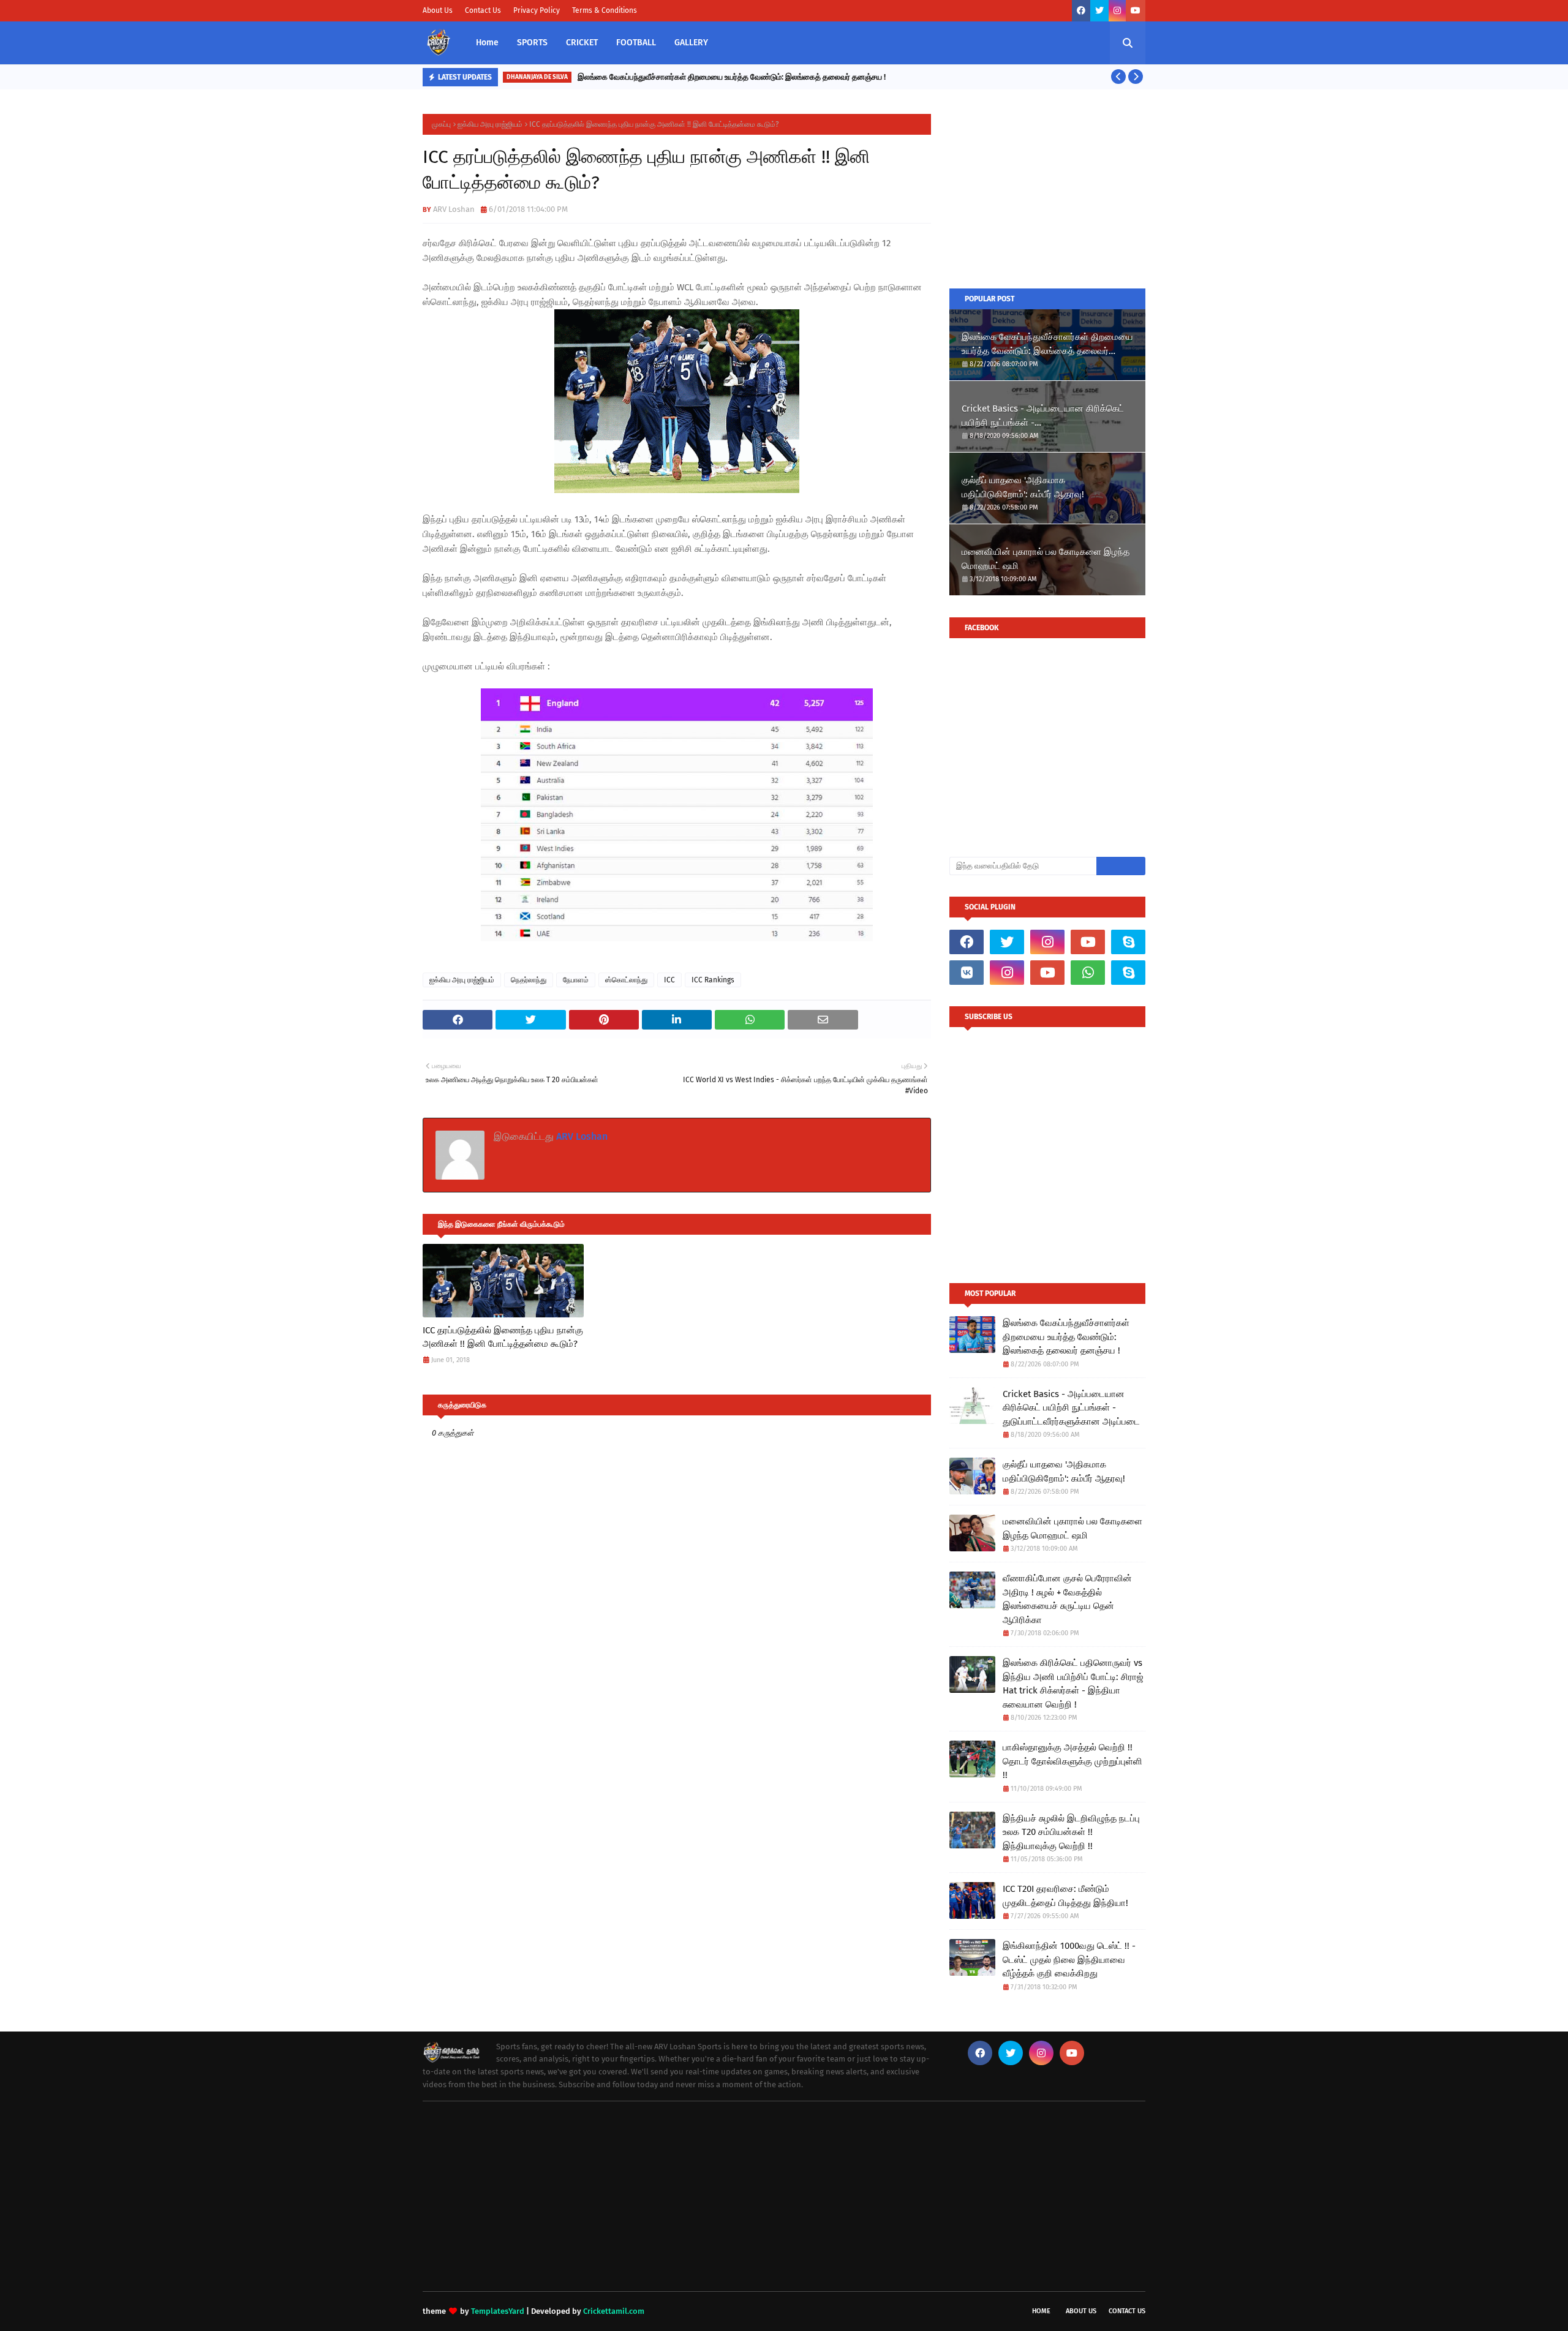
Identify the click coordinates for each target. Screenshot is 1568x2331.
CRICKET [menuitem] (582, 43)
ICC (669, 980)
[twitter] (1099, 11)
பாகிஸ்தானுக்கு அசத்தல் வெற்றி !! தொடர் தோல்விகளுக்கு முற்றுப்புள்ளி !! (1072, 1761)
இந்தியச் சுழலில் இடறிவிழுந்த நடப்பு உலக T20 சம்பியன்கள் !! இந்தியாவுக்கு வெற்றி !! (1071, 1832)
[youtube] (1136, 11)
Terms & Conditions (605, 10)
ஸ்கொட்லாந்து (626, 980)
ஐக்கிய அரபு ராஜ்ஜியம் (490, 124)
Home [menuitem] (487, 43)
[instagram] (1117, 11)
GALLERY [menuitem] (691, 43)
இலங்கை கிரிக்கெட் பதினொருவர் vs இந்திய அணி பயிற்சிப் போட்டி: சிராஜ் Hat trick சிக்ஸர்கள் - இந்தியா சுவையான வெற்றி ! (1073, 1684)
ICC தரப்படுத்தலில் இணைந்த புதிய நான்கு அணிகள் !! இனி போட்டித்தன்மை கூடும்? (503, 1337)
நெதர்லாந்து (529, 980)
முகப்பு (441, 124)
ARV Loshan (454, 209)
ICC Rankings (713, 980)
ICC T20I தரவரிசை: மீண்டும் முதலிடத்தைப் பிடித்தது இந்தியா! (1065, 1896)
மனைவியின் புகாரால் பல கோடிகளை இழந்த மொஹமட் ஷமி (1046, 559)
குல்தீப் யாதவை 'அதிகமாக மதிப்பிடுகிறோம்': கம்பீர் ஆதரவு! (1023, 487)
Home (1041, 2311)
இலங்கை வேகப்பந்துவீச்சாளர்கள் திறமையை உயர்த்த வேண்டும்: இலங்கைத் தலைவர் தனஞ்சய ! (732, 77)
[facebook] (1081, 11)
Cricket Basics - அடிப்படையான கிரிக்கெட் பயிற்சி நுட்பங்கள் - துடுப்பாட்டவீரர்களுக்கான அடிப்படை (1043, 416)
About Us (438, 10)
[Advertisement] (1047, 190)
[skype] (1128, 942)
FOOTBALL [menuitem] (636, 43)
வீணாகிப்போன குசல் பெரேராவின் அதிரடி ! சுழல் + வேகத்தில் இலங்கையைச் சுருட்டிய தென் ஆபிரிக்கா (1067, 1599)
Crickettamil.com (614, 2311)
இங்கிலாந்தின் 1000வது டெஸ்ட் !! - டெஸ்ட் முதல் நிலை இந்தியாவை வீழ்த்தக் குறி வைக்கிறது (1069, 1960)
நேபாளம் (576, 980)
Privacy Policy (537, 10)
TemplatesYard (498, 2311)
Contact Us (483, 10)
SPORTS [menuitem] (532, 43)
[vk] (967, 973)
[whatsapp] (1088, 973)
